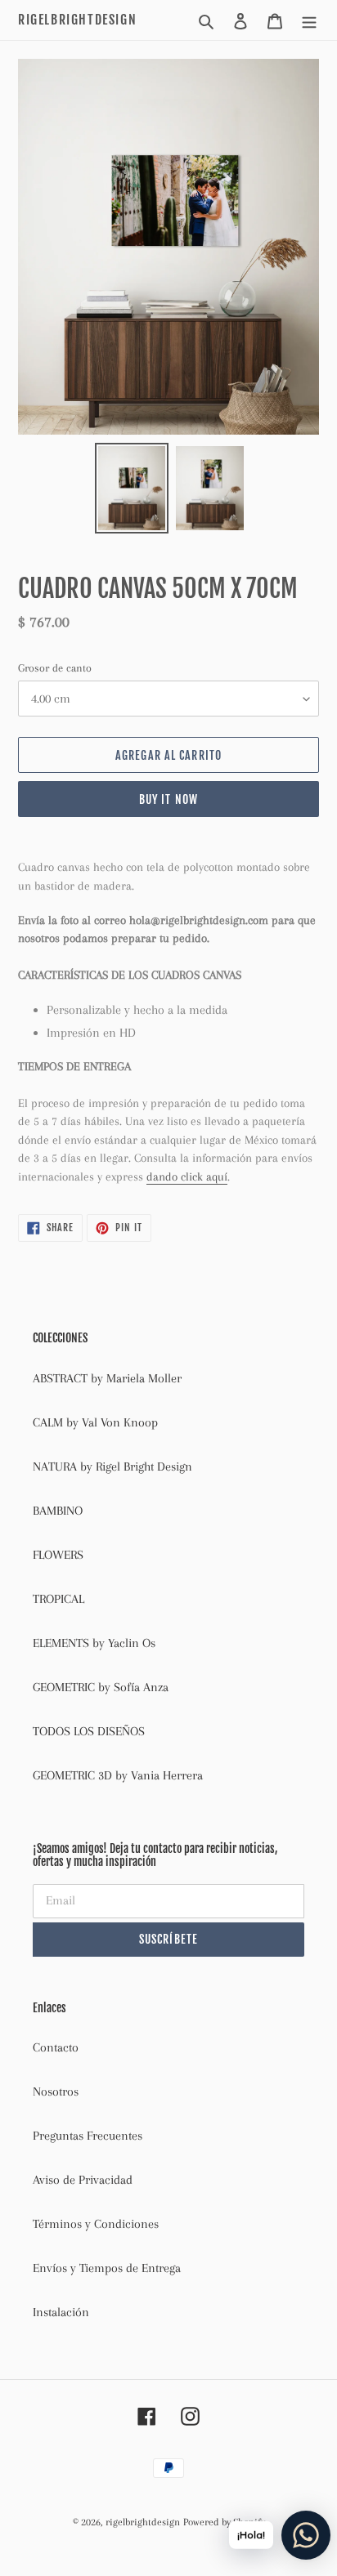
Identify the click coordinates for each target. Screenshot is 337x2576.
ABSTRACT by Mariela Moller (107, 1378)
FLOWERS (58, 1555)
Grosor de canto (55, 668)
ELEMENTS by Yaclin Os (94, 1643)
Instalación (61, 2312)
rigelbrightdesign (77, 20)
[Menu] (309, 20)
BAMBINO (58, 1511)
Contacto (56, 2047)
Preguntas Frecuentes (88, 2136)
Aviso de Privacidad (83, 2180)
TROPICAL (58, 1599)
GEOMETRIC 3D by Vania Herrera (118, 1775)
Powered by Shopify (224, 2522)
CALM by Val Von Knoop (95, 1422)
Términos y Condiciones (96, 2224)
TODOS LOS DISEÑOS (89, 1731)
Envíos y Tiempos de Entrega (107, 2268)
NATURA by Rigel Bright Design (112, 1467)
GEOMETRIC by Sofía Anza (101, 1687)
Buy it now (168, 799)
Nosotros (56, 2092)
